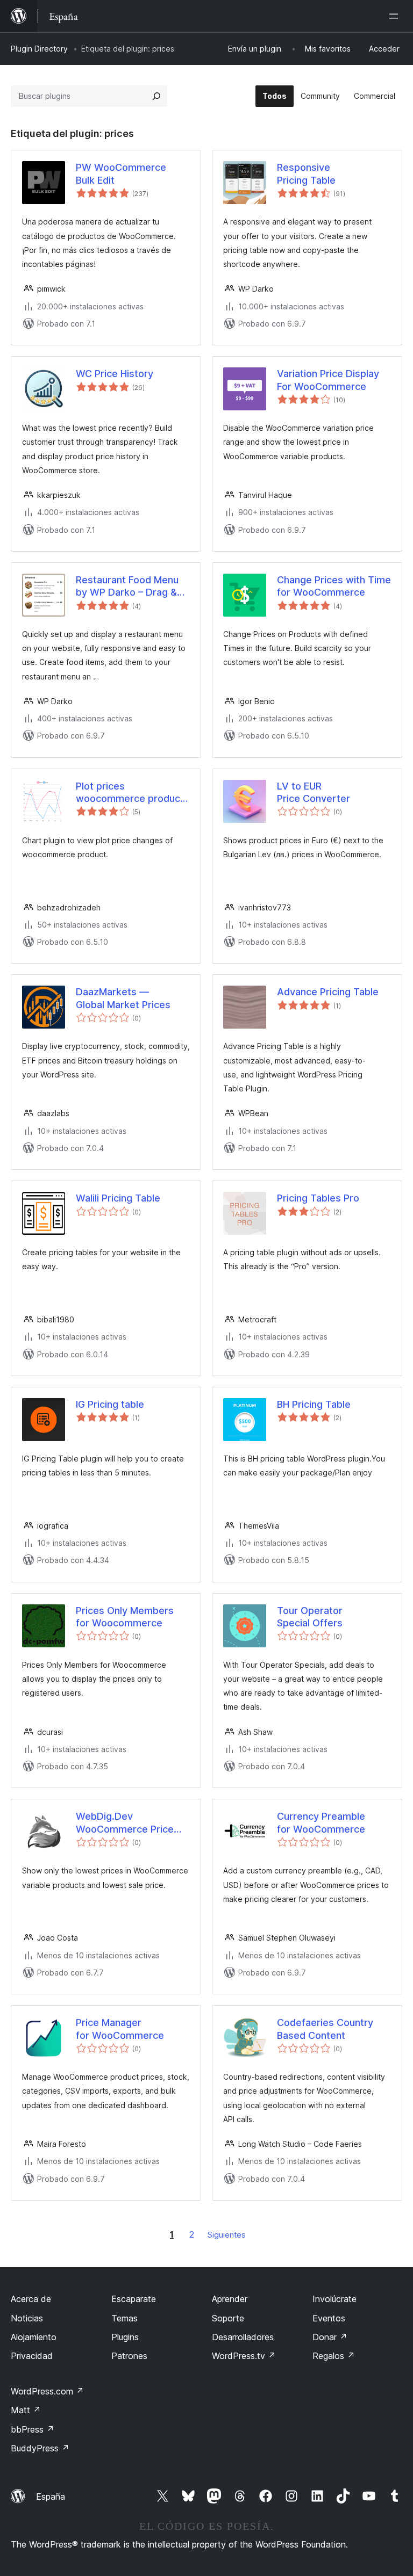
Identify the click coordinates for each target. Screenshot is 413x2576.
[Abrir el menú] (396, 16)
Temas (124, 2318)
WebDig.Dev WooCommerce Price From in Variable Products (125, 1823)
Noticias (27, 2318)
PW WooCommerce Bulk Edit (121, 173)
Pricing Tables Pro (318, 1198)
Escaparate (134, 2299)
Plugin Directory (39, 49)
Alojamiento (34, 2337)
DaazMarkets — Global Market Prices (123, 998)
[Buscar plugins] (156, 96)
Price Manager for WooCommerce (120, 2029)
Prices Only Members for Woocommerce (125, 1617)
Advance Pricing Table (328, 992)
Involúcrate (334, 2299)
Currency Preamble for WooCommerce (321, 1822)
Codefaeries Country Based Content (325, 2029)
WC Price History (115, 374)
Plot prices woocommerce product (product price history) (130, 793)
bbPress (33, 2429)
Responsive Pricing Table (306, 173)
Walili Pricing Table (118, 1198)
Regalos (334, 2356)
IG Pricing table (110, 1404)
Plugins (125, 2337)
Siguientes (227, 2235)
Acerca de (31, 2299)
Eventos (329, 2318)
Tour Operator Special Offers (310, 1617)
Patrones (129, 2356)
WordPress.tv (244, 2356)
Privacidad (32, 2356)
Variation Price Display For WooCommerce (328, 380)
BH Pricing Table (314, 1404)
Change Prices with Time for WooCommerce (334, 586)
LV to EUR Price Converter (314, 792)
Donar (330, 2337)
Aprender (230, 2299)
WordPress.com (47, 2391)
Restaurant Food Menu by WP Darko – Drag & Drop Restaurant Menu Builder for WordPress (127, 587)
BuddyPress (40, 2448)
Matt (26, 2410)
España (51, 2497)
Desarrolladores (243, 2337)
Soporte (228, 2318)
